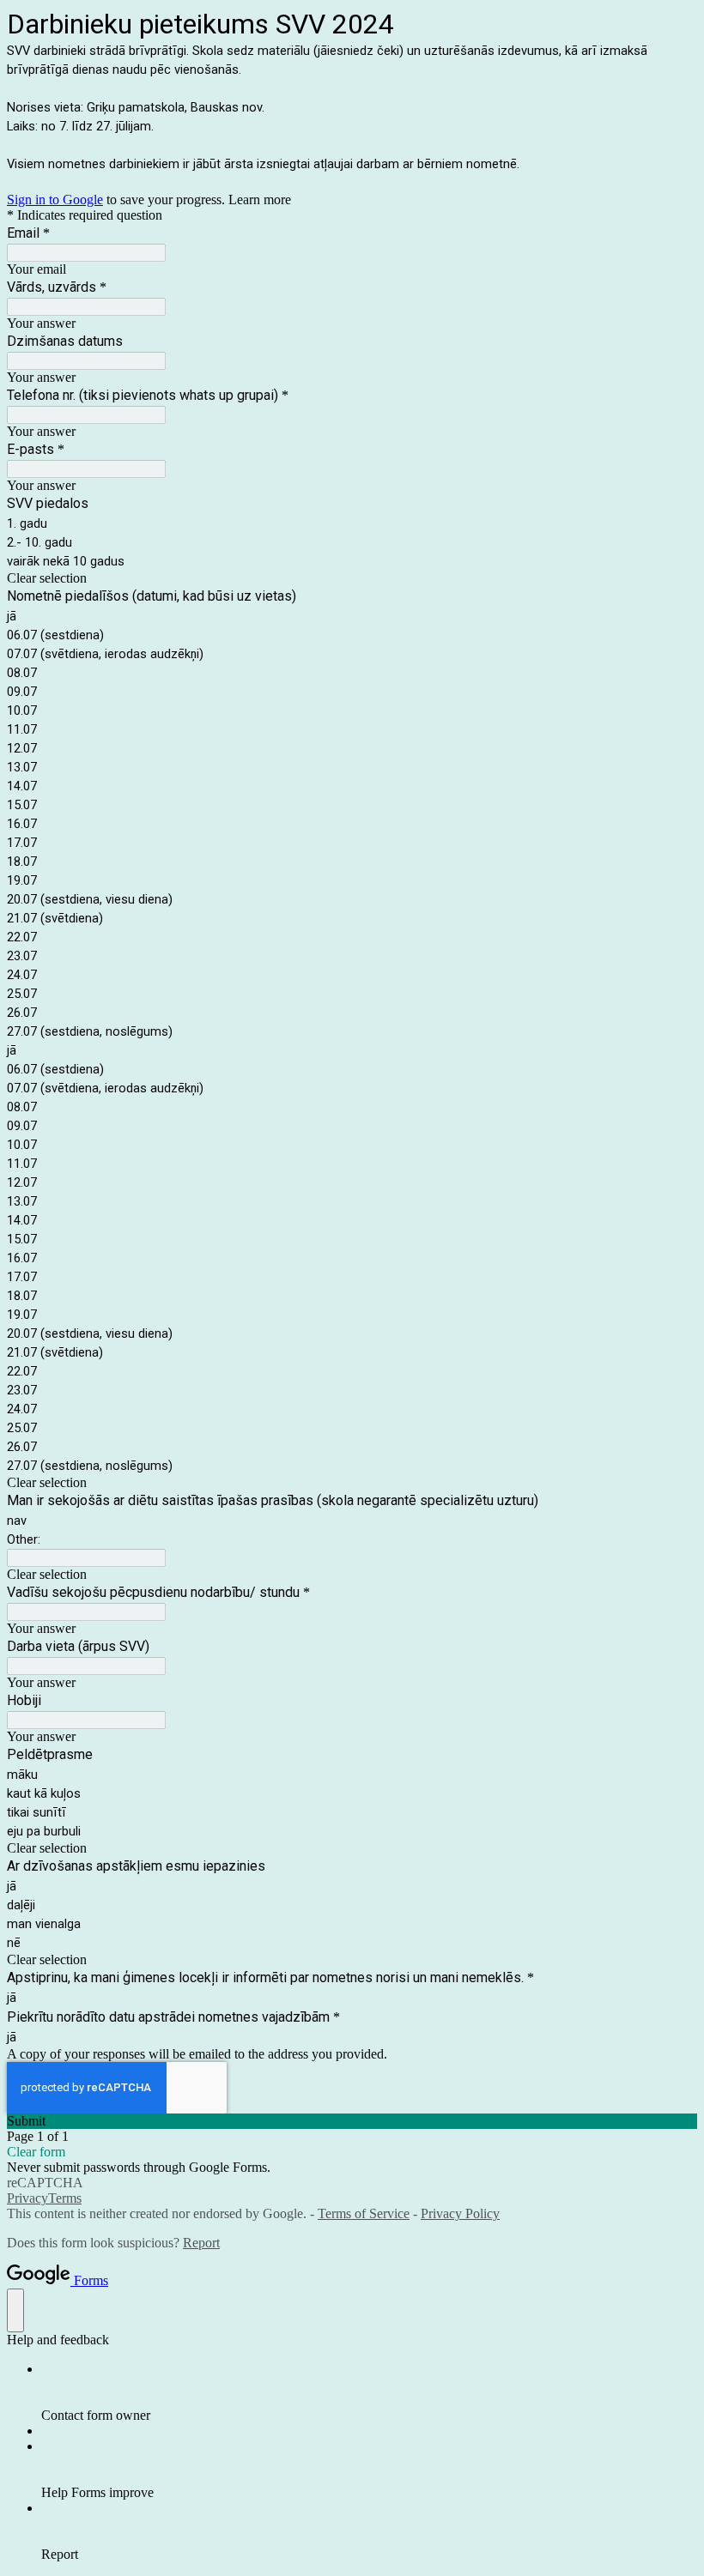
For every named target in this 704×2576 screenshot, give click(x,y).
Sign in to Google (55, 200)
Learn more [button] (260, 200)
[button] (352, 578)
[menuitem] (369, 2392)
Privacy (27, 2198)
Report (201, 2243)
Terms (65, 2198)
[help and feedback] (15, 2310)
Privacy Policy (460, 2213)
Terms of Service (364, 2213)
